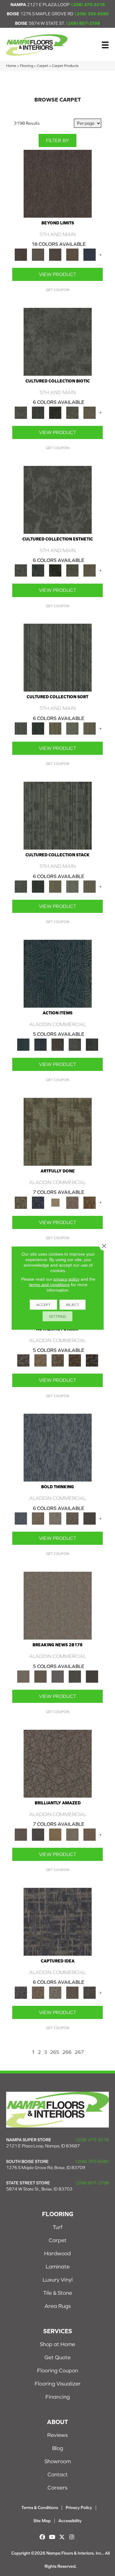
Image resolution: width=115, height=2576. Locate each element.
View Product (57, 274)
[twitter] (62, 2537)
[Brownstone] (58, 1044)
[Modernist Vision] (55, 1202)
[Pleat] (72, 728)
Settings (57, 1316)
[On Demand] (75, 1676)
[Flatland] (90, 254)
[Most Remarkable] (38, 1202)
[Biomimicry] (58, 341)
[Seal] (90, 1518)
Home (11, 66)
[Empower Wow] (72, 1834)
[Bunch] (38, 728)
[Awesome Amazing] (72, 1202)
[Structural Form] (92, 1360)
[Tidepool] (58, 973)
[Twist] (90, 728)
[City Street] (92, 1044)
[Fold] (55, 728)
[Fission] (72, 1518)
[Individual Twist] (58, 1360)
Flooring (27, 66)
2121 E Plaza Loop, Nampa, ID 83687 (43, 2146)
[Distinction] (90, 412)
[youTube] (52, 2537)
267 (79, 2052)
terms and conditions (49, 1285)
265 (55, 2052)
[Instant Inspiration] (90, 1834)
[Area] (58, 183)
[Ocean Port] (40, 1044)
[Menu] (105, 45)
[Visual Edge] (23, 1360)
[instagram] (72, 2537)
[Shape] (58, 1447)
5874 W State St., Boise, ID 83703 (39, 2189)
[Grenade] (38, 1518)
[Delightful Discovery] (58, 1131)
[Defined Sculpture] (40, 1360)
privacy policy (66, 1279)
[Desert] (38, 254)
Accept (43, 1305)
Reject (73, 1305)
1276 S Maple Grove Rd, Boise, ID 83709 (46, 2168)
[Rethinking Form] (75, 1360)
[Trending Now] (58, 1605)
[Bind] (58, 657)
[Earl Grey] (75, 1044)
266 (67, 2052)
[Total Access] (92, 1676)
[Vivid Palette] (90, 1202)
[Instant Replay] (58, 1676)
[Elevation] (55, 254)
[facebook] (42, 2537)
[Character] (38, 412)
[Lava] (55, 1518)
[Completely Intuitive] (55, 1834)
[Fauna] (72, 254)
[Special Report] (40, 1676)
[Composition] (72, 412)
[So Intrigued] (58, 1763)
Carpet (42, 66)
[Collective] (55, 412)
